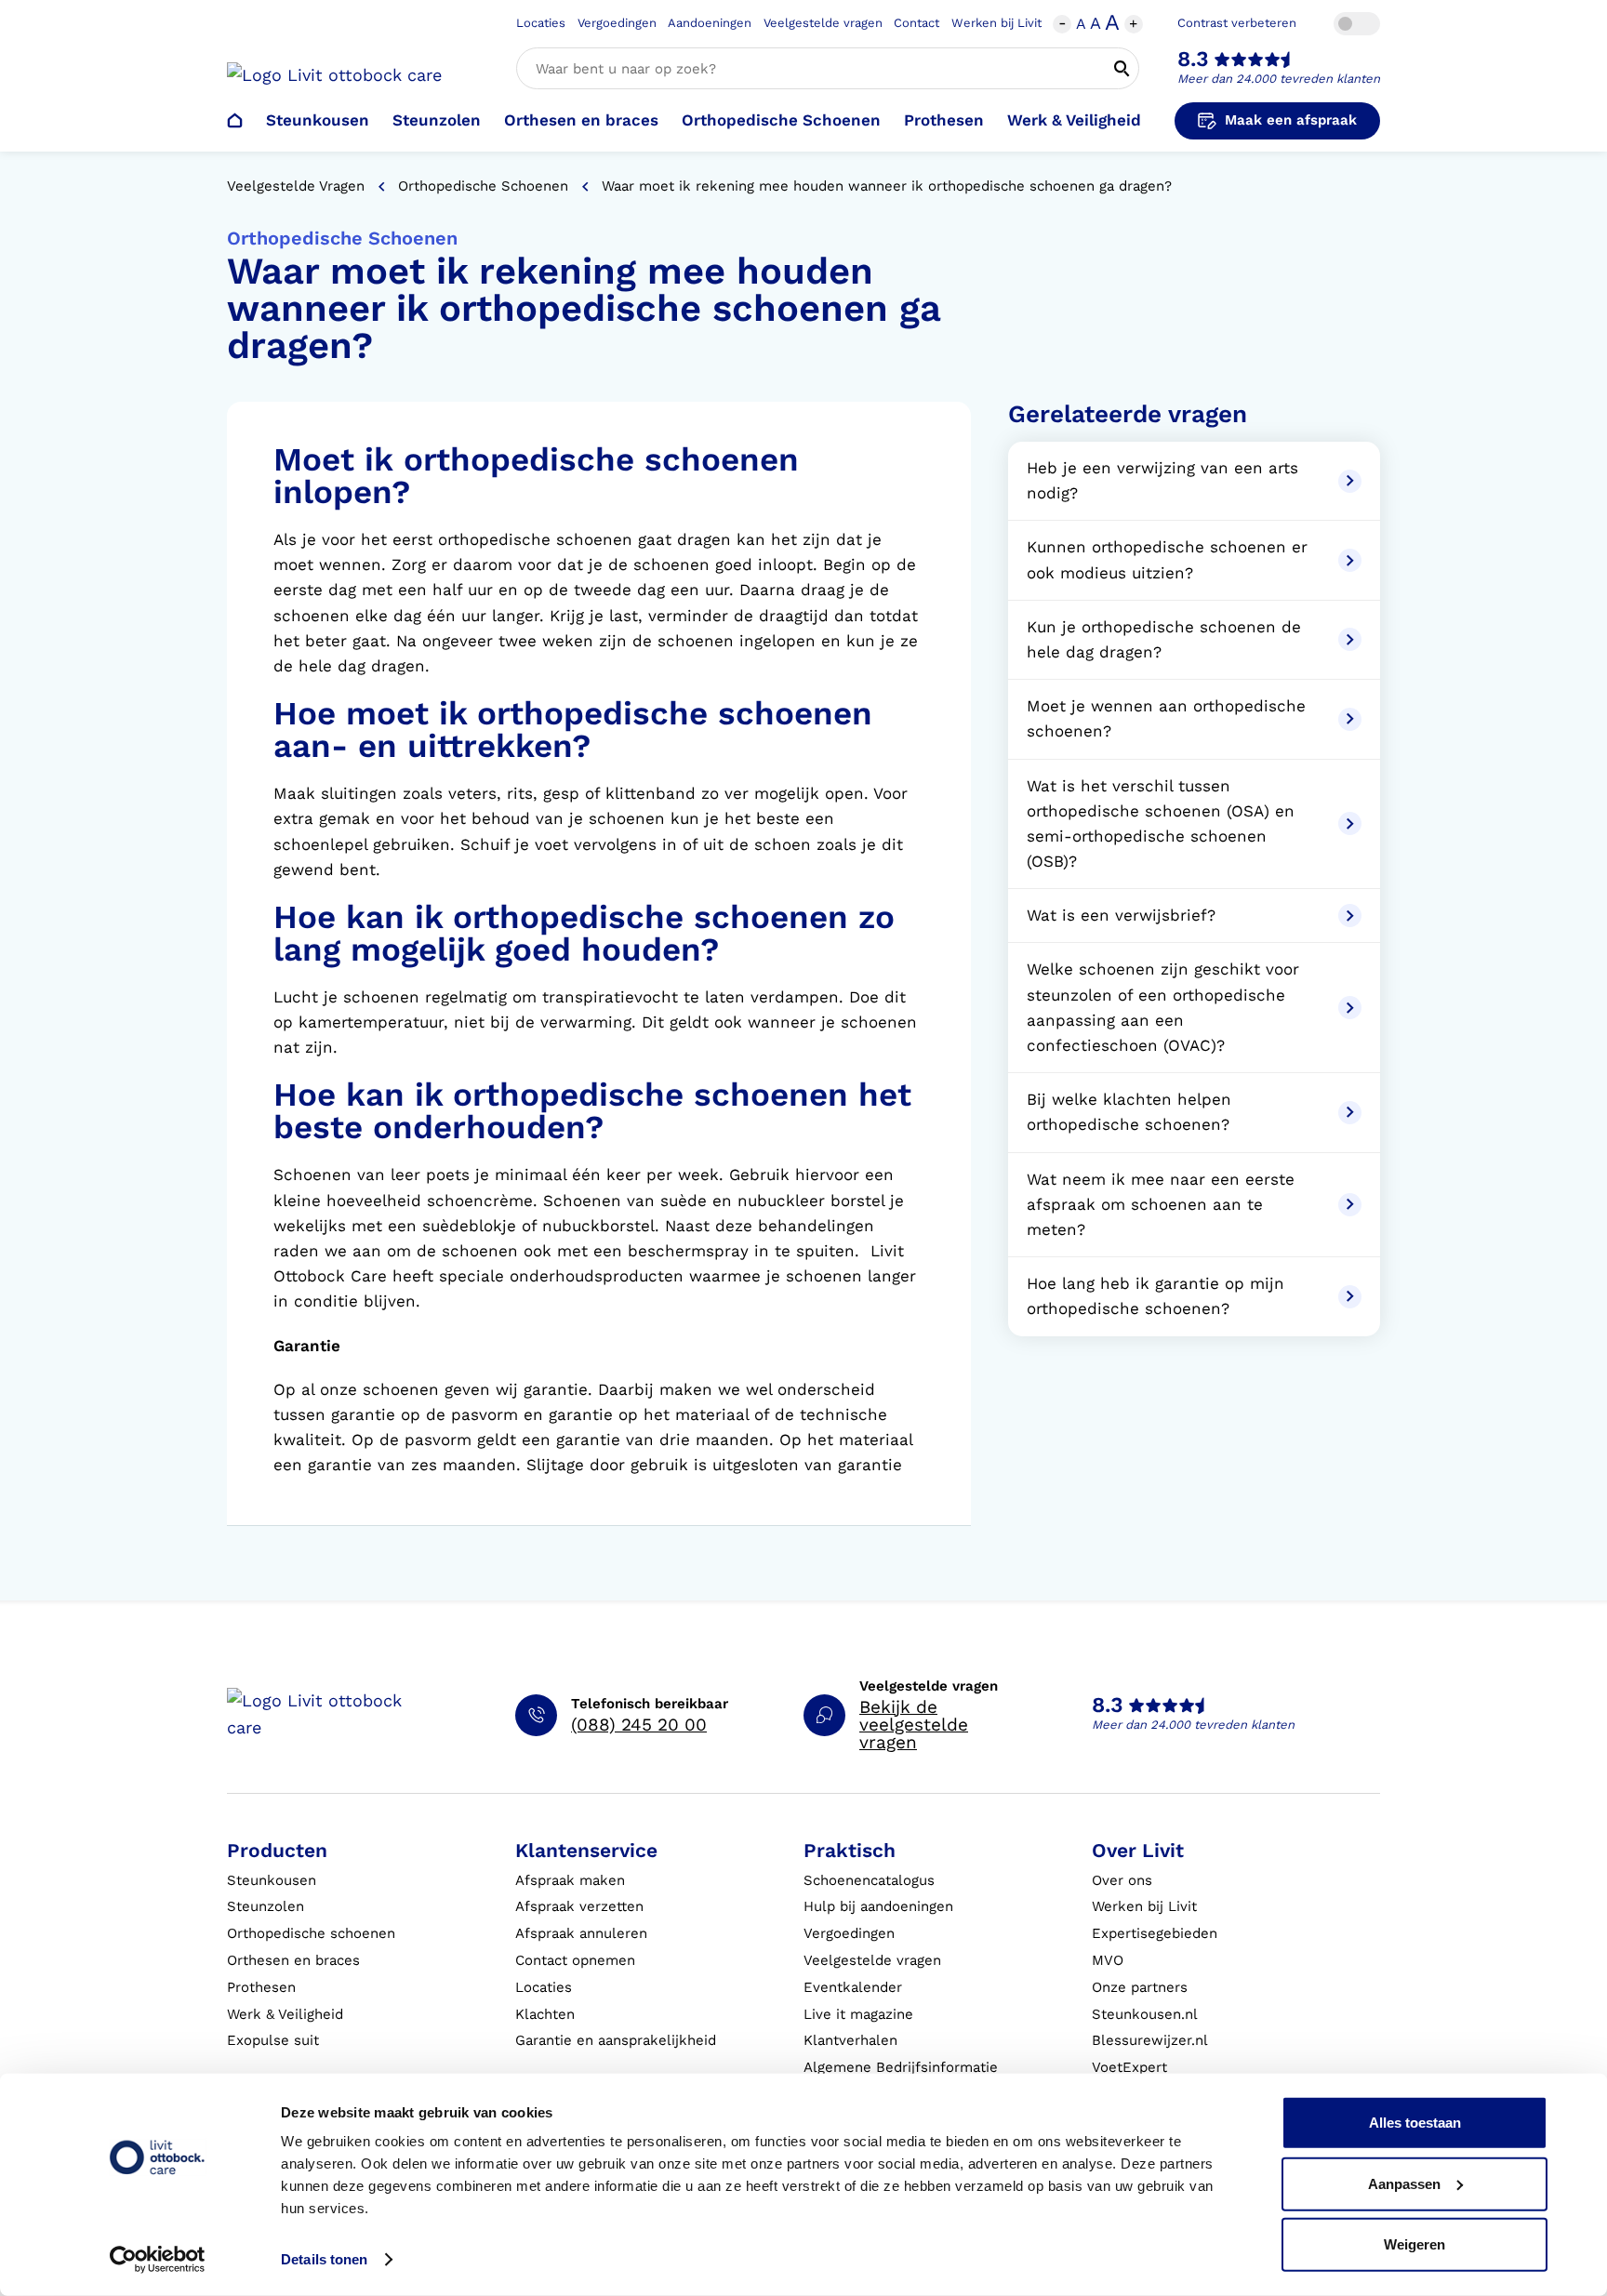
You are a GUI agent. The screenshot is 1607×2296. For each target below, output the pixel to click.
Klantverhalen (850, 2040)
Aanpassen (1404, 2183)
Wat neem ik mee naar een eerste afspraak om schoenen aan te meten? (1161, 1204)
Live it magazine (858, 2014)
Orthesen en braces (581, 120)
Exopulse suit (273, 2040)
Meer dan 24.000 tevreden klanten (1279, 79)
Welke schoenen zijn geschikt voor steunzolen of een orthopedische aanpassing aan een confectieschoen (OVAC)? (1163, 1007)
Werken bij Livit (996, 23)
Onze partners (1140, 1987)
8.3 (1193, 59)
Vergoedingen (617, 23)
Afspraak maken (570, 1880)
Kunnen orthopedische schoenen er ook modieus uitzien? (1167, 559)
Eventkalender (853, 1987)
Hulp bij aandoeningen (878, 1906)
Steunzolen (437, 120)
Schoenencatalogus (869, 1880)
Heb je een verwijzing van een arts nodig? (1162, 480)
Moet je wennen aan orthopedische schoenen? (1166, 718)
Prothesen (944, 120)
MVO (1108, 1960)
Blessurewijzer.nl (1150, 2040)
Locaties (541, 23)
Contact (916, 23)
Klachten (545, 2014)
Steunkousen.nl (1145, 2014)
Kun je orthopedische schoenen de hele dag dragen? (1164, 639)
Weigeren (1414, 2244)
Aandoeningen (710, 23)
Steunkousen (318, 120)
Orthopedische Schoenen (781, 120)
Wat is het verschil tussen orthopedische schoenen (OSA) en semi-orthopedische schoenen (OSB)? (1161, 824)
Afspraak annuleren (581, 1933)
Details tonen (324, 2259)
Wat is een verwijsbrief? (1121, 915)
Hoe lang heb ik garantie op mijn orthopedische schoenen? (1155, 1296)
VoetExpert (1129, 2067)
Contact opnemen (575, 1960)
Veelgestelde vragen (823, 23)
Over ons (1122, 1880)
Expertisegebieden (1155, 1933)
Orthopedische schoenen (311, 1933)
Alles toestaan (1415, 2123)
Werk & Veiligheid (1074, 120)
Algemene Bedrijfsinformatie (901, 2067)
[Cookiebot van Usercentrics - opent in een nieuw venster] (158, 2260)
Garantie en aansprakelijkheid (616, 2040)
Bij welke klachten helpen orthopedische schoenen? (1129, 1112)
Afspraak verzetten (579, 1906)
